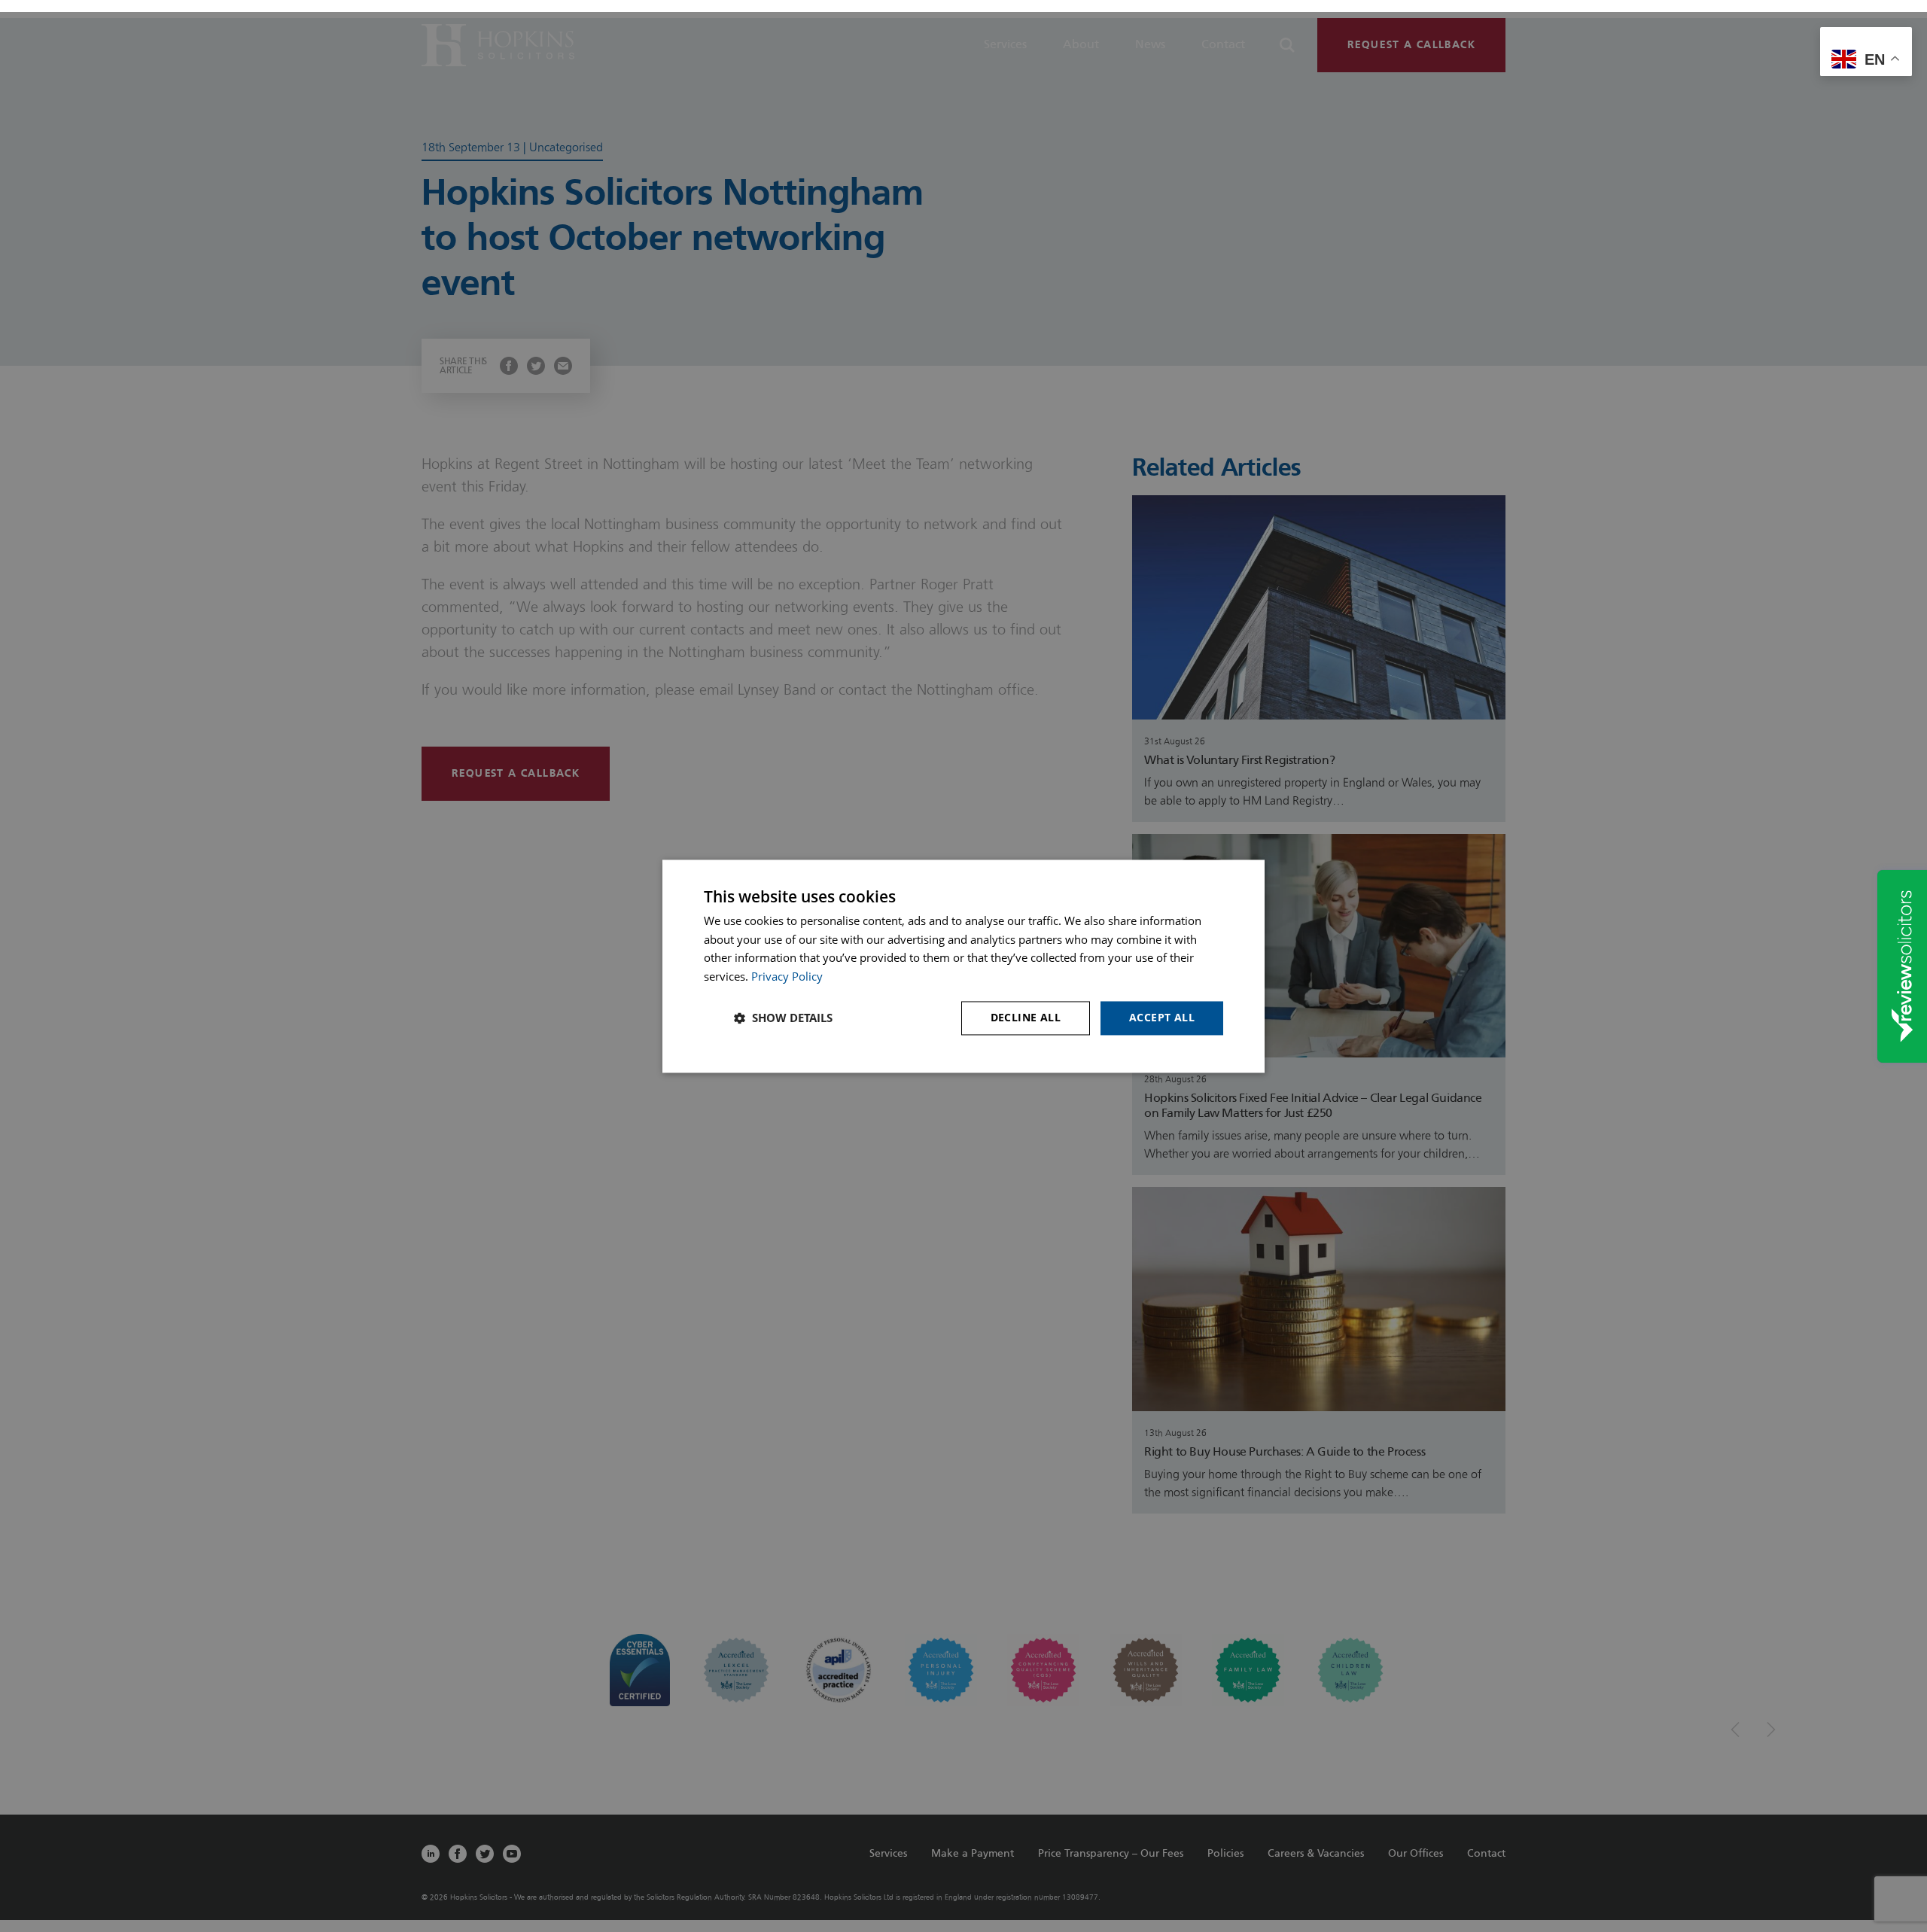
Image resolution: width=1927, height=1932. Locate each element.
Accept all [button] (1162, 1017)
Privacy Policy (787, 977)
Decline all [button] (1026, 1017)
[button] (783, 1018)
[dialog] (963, 966)
